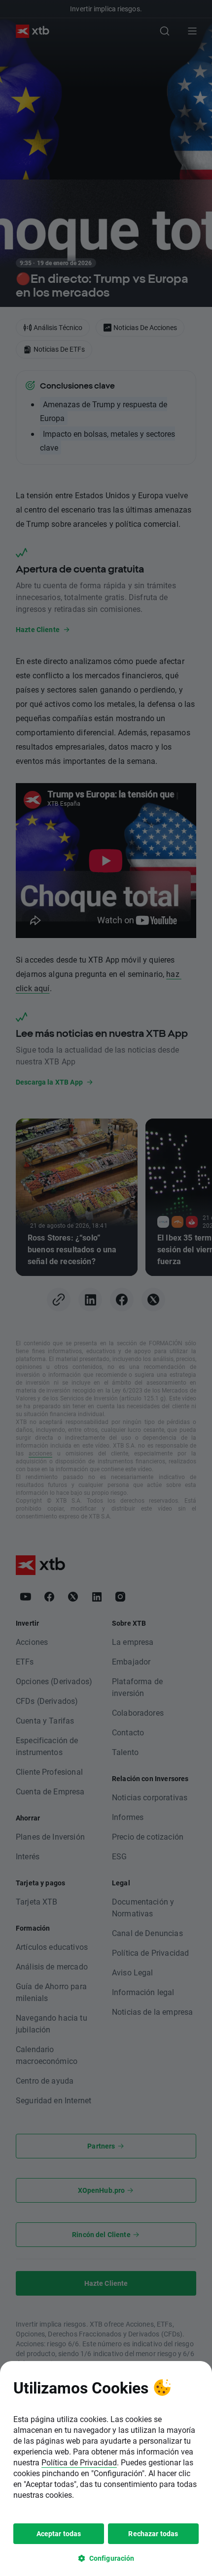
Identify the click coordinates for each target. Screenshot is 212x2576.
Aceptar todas (59, 2533)
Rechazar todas (153, 2533)
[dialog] (106, 2469)
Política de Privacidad (79, 2462)
